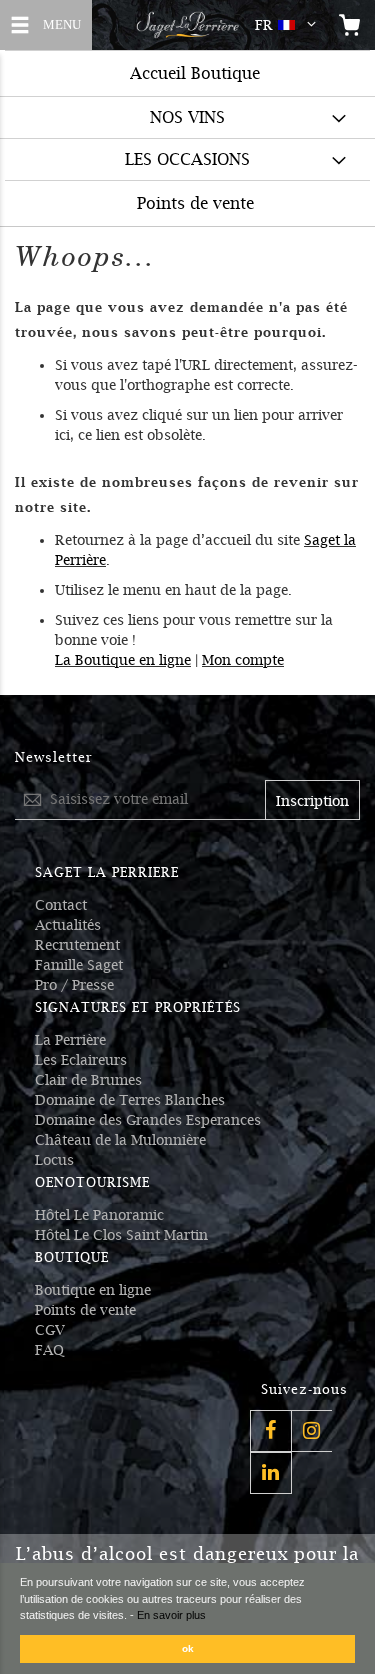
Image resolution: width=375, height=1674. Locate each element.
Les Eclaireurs (81, 1060)
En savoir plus (171, 1615)
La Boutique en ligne (123, 660)
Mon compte (243, 660)
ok (188, 1648)
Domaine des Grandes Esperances (148, 1120)
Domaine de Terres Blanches (130, 1100)
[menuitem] (187, 117)
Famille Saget (79, 965)
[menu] (187, 138)
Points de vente (85, 1310)
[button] (289, 25)
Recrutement (77, 945)
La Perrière (70, 1040)
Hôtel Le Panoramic (99, 1215)
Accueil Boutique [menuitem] (195, 73)
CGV (50, 1330)
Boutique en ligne (93, 1290)
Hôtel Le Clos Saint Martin (121, 1235)
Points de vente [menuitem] (195, 203)
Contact (61, 905)
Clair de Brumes (88, 1080)
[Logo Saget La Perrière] (187, 25)
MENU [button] (60, 22)
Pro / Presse (74, 985)
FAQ (49, 1350)
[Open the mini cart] (350, 25)
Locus (54, 1160)
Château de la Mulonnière (120, 1140)
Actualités (68, 925)
